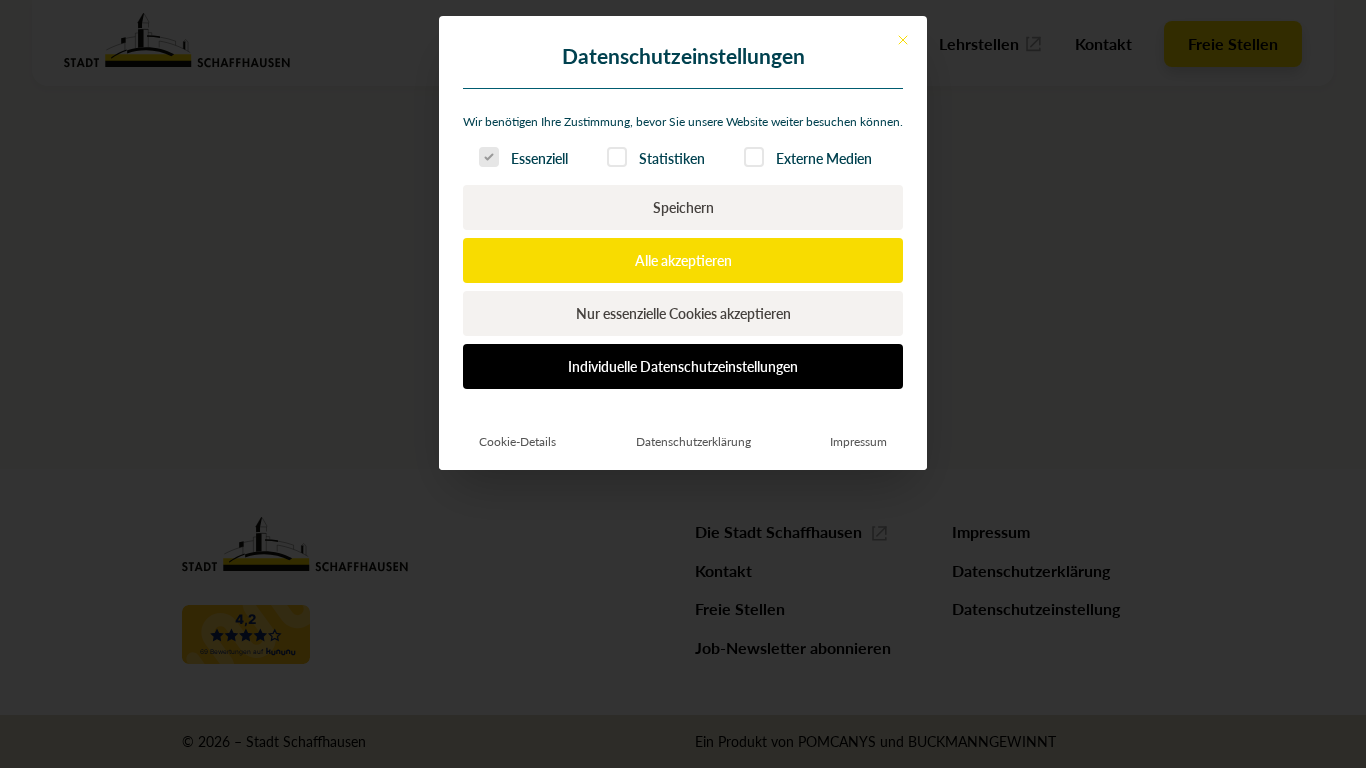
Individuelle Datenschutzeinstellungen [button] (683, 366)
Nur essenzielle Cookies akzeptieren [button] (683, 313)
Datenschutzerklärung (693, 441)
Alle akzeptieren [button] (683, 260)
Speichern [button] (683, 207)
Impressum (858, 441)
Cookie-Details (517, 441)
